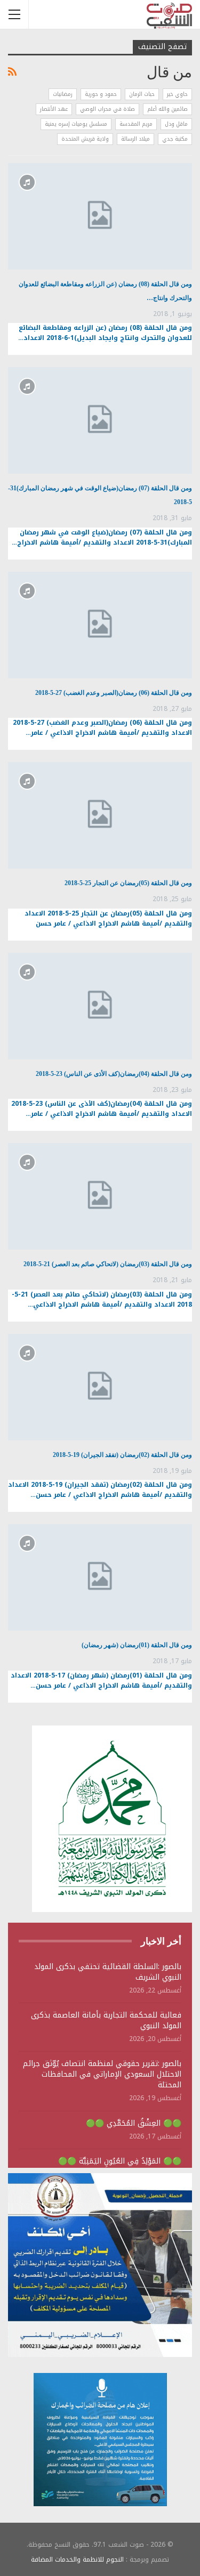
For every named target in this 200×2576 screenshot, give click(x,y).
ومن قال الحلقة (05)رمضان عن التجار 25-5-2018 (128, 883)
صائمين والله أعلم (167, 109)
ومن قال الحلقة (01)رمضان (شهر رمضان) (137, 1645)
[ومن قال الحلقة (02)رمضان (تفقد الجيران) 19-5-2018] (100, 1387)
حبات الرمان (142, 94)
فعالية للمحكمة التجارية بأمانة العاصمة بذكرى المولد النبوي (106, 2020)
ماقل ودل (176, 124)
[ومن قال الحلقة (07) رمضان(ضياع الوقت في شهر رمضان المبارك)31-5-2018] (100, 420)
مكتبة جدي (175, 139)
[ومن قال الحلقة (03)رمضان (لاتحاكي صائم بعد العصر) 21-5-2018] (100, 1196)
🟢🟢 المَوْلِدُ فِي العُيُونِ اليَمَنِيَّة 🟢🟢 (120, 2161)
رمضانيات (63, 94)
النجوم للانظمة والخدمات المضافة (77, 2559)
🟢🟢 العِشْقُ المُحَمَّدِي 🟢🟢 (134, 2123)
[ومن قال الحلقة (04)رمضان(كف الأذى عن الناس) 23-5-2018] (100, 1006)
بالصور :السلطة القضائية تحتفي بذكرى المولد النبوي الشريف (108, 1972)
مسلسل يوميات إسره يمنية (76, 124)
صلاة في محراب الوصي (107, 109)
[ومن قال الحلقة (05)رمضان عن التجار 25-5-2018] (100, 815)
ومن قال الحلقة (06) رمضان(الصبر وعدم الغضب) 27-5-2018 (114, 693)
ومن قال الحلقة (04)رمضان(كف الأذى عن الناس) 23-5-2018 (114, 1074)
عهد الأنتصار (54, 109)
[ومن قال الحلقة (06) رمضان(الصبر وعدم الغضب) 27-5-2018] (100, 625)
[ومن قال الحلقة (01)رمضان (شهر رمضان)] (100, 1577)
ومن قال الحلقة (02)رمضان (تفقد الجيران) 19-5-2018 (122, 1455)
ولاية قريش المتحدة (85, 139)
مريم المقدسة (136, 124)
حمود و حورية (101, 94)
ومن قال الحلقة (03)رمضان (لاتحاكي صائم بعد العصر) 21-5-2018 (108, 1264)
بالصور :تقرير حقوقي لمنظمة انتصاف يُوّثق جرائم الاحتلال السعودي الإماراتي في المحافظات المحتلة (102, 2074)
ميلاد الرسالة (135, 139)
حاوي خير (177, 94)
